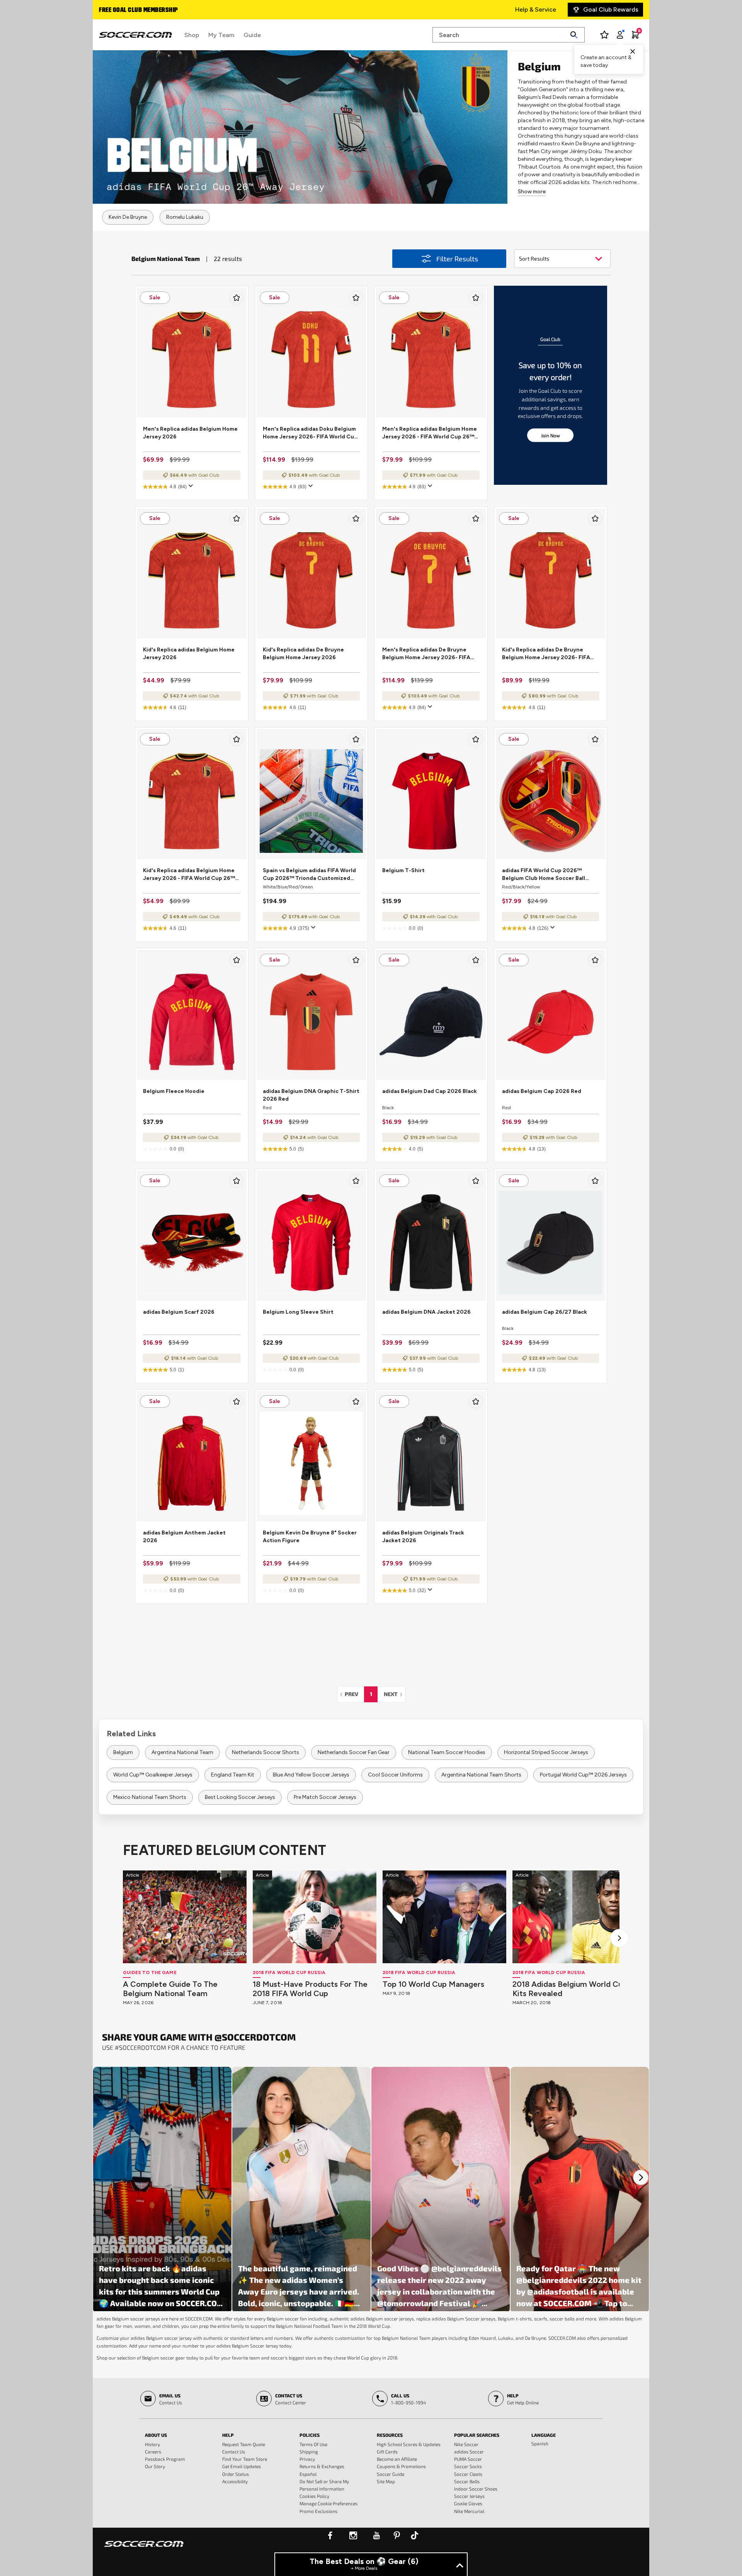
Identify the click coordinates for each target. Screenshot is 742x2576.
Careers (153, 2452)
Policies (310, 2435)
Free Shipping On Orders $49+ (142, 10)
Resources (390, 2435)
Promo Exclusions (318, 2511)
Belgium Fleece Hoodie (174, 1091)
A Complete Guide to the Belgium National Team (170, 1989)
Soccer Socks (468, 2466)
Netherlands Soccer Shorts (265, 1752)
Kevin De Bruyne (128, 217)
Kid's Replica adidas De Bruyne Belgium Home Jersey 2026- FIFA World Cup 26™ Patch (546, 654)
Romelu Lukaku (185, 217)
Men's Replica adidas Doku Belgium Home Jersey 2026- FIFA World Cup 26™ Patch (310, 433)
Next (394, 1694)
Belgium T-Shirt (403, 870)
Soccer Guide (391, 2474)
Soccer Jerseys (469, 2496)
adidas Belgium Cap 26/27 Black (545, 1312)
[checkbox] (237, 298)
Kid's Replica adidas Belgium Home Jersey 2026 (189, 654)
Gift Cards (387, 2452)
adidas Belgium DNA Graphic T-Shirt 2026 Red (311, 1095)
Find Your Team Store (245, 2459)
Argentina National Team (182, 1752)
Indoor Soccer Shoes (476, 2489)
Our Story (155, 2466)
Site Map (386, 2481)
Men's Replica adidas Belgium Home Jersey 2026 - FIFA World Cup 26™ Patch (430, 433)
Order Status (236, 2474)
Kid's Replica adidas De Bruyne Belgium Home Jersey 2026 (303, 654)
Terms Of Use (313, 2444)
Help (228, 2435)
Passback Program (165, 2459)
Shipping (309, 2452)
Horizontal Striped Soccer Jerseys (546, 1752)
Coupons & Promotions (401, 2466)
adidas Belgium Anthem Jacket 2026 (184, 1537)
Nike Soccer (466, 2444)
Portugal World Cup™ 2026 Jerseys (583, 1775)
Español (308, 2474)
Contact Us (234, 2452)
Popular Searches (477, 2435)
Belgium (123, 1752)
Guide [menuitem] (252, 35)
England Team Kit (233, 1775)
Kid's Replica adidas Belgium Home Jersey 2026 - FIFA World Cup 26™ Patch (189, 875)
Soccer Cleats (468, 2474)
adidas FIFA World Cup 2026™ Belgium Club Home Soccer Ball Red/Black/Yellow (544, 875)
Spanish (540, 2443)
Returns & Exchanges (322, 2466)
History (152, 2444)
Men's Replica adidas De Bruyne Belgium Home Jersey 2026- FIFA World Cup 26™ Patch (426, 654)
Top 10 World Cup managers (433, 1984)
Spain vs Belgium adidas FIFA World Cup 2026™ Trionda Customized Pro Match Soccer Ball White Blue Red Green (309, 875)
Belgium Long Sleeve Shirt (298, 1312)
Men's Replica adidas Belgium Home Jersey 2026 (190, 433)
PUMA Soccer (468, 2459)
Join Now (551, 435)
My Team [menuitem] (221, 35)
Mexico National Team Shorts (150, 1797)
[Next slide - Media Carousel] (641, 2177)
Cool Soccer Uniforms (395, 1775)
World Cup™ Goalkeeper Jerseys (153, 1775)
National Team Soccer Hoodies (447, 1752)
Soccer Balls (467, 2481)
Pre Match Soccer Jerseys (325, 1797)
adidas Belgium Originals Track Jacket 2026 (423, 1537)
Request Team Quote (244, 2444)
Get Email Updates (242, 2466)
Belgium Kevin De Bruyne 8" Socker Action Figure (310, 1537)
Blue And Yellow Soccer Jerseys (311, 1775)
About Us (156, 2435)
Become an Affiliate (397, 2459)
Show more (532, 192)
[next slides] (619, 1938)
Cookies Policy (314, 2496)
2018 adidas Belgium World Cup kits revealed (570, 1989)
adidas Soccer (469, 2452)
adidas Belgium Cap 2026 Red (542, 1091)
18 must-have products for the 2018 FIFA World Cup (310, 1989)
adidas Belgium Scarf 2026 (179, 1312)
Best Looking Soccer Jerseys (240, 1797)
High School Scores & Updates (409, 2444)
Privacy (307, 2459)
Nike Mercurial (469, 2511)
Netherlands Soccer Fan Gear (354, 1752)
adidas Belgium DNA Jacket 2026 (426, 1312)
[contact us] (144, 2549)
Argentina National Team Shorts (481, 1775)
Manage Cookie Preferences (328, 2503)
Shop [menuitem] (192, 35)
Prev (354, 1694)
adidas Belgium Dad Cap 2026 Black (430, 1091)
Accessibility (235, 2481)
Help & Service (536, 9)
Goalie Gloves (468, 2503)
